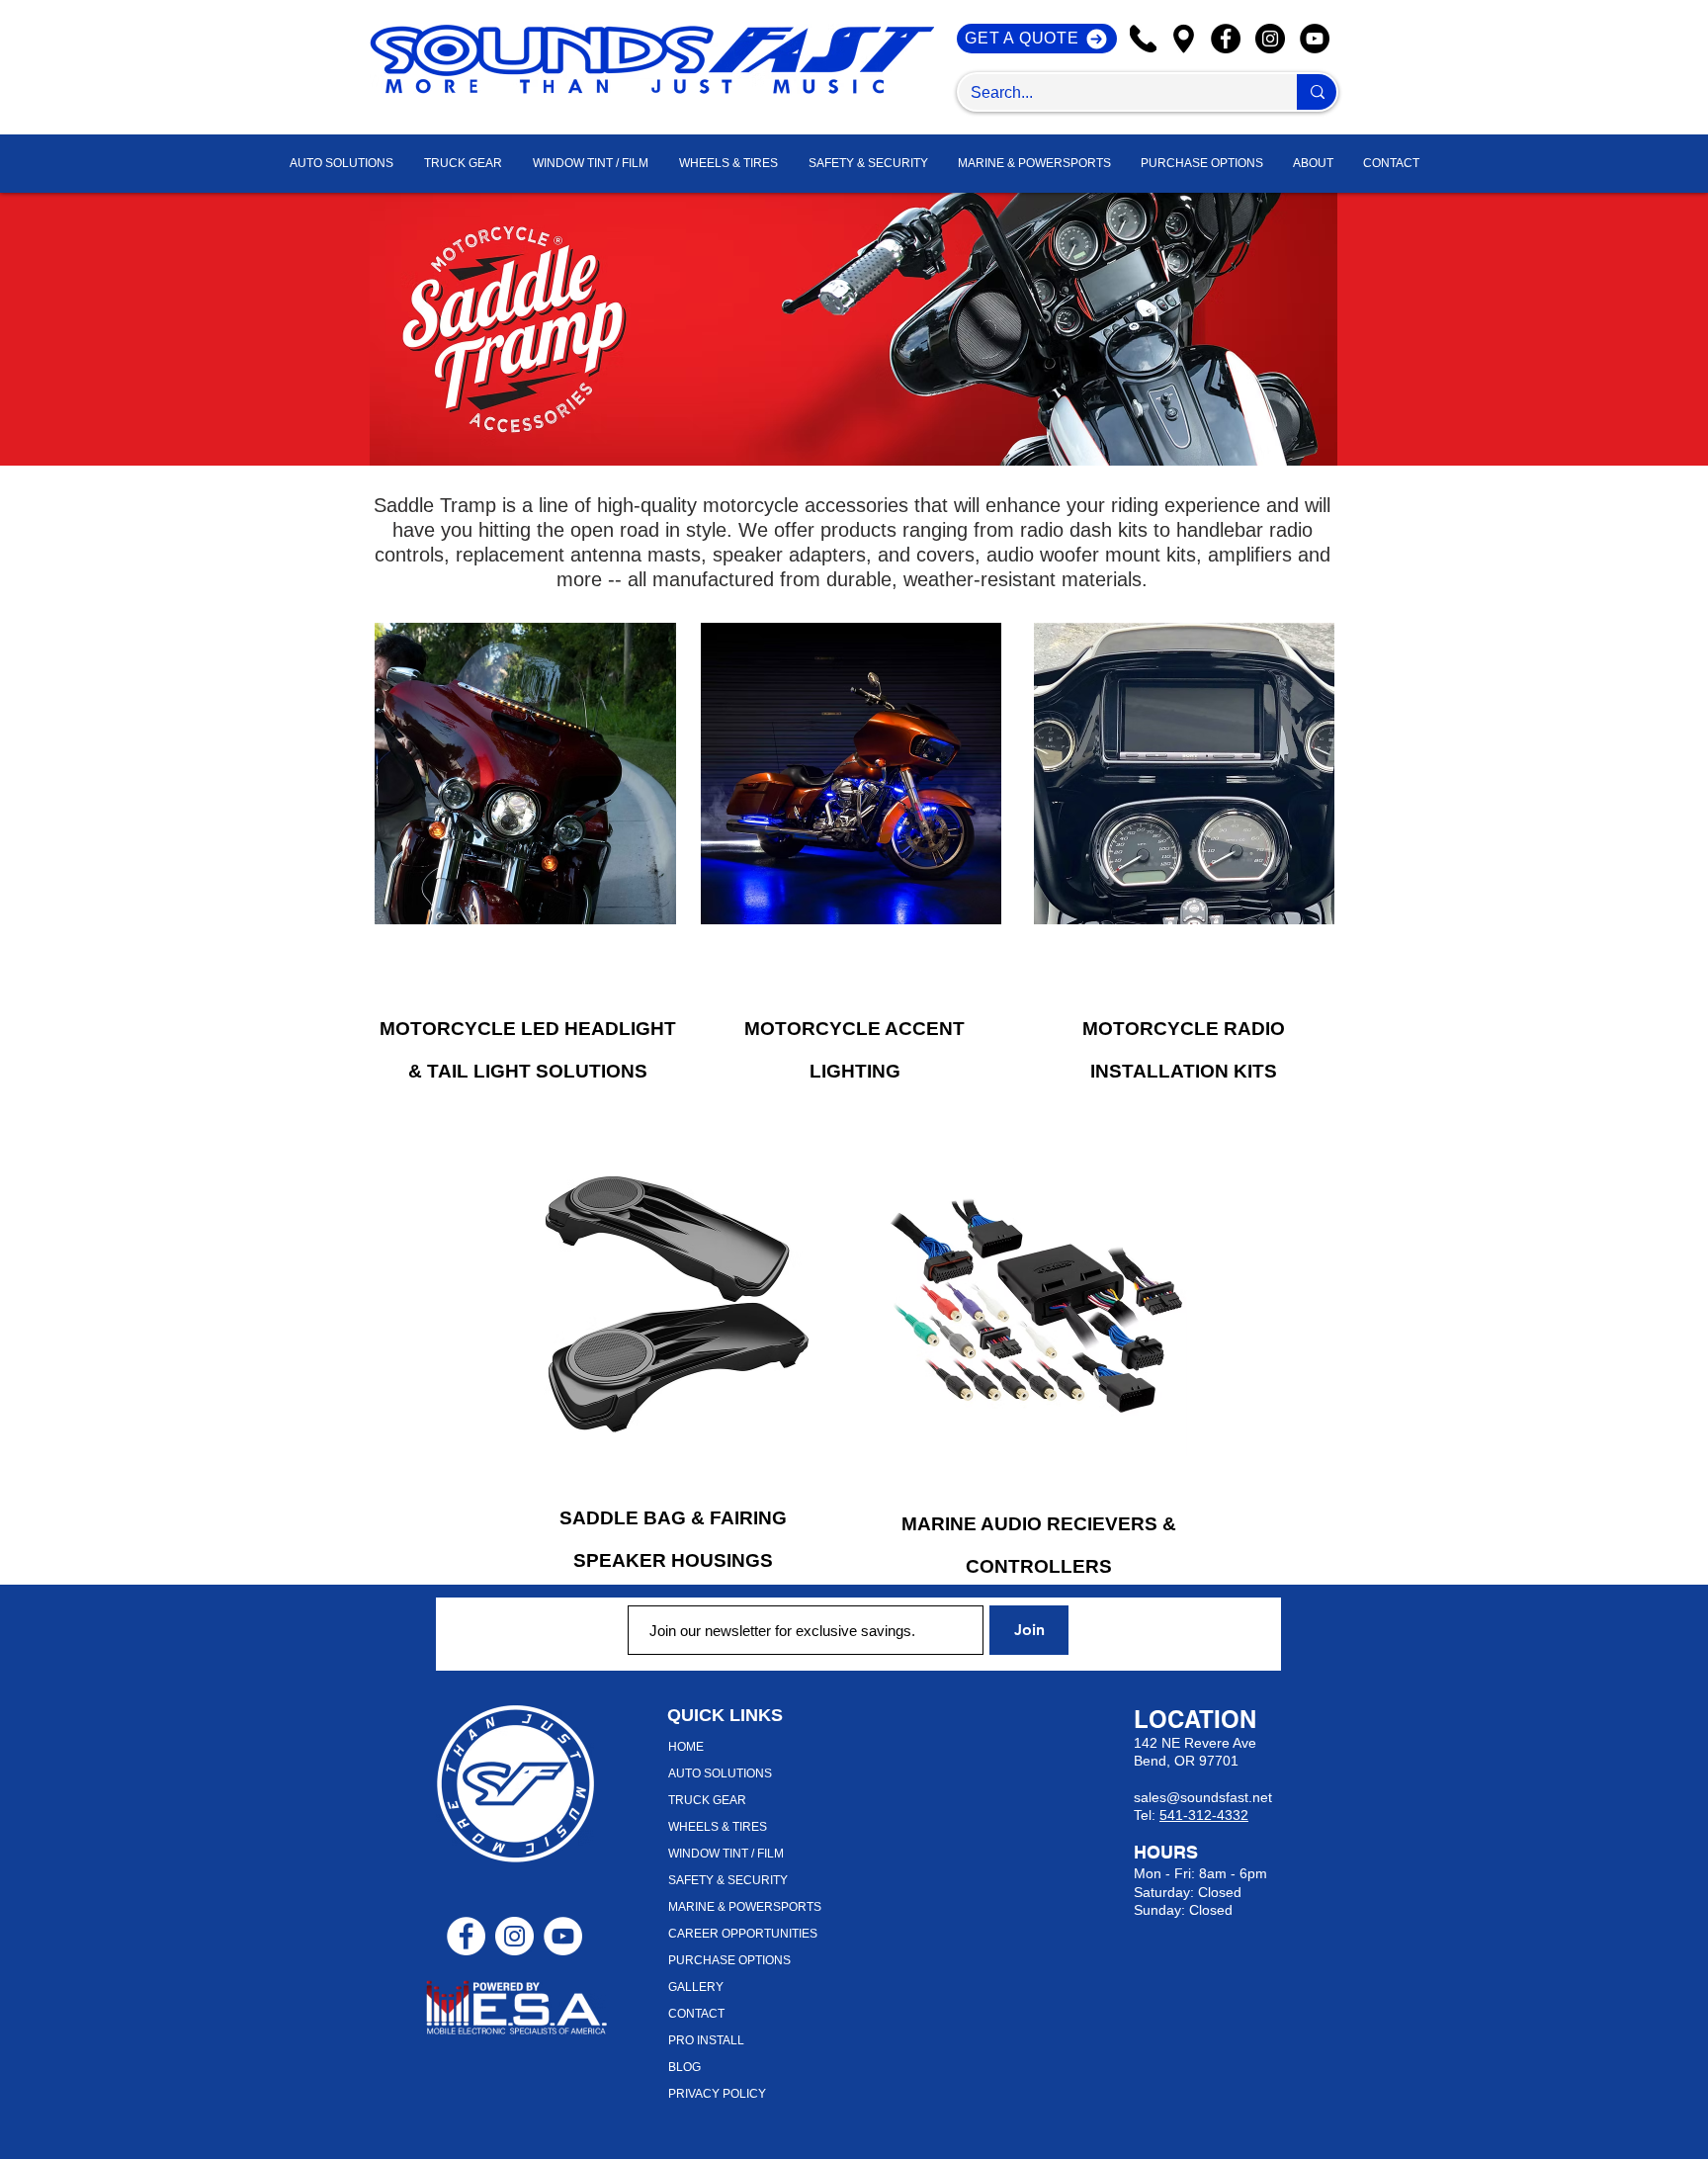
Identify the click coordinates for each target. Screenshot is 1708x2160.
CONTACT (696, 2014)
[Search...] (1317, 92)
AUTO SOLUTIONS (720, 1773)
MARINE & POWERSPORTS (745, 1907)
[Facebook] (1226, 39)
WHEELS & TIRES (718, 1827)
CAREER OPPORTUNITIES (743, 1934)
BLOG (684, 2067)
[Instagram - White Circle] (514, 1936)
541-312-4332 (1204, 1815)
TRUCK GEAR (707, 1800)
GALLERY (696, 1987)
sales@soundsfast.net (1203, 1797)
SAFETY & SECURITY (728, 1880)
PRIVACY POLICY (717, 2094)
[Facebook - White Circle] (466, 1936)
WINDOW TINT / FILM (726, 1854)
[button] (1313, 164)
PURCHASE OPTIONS (729, 1960)
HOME (686, 1747)
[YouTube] (1315, 39)
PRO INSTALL (706, 2040)
